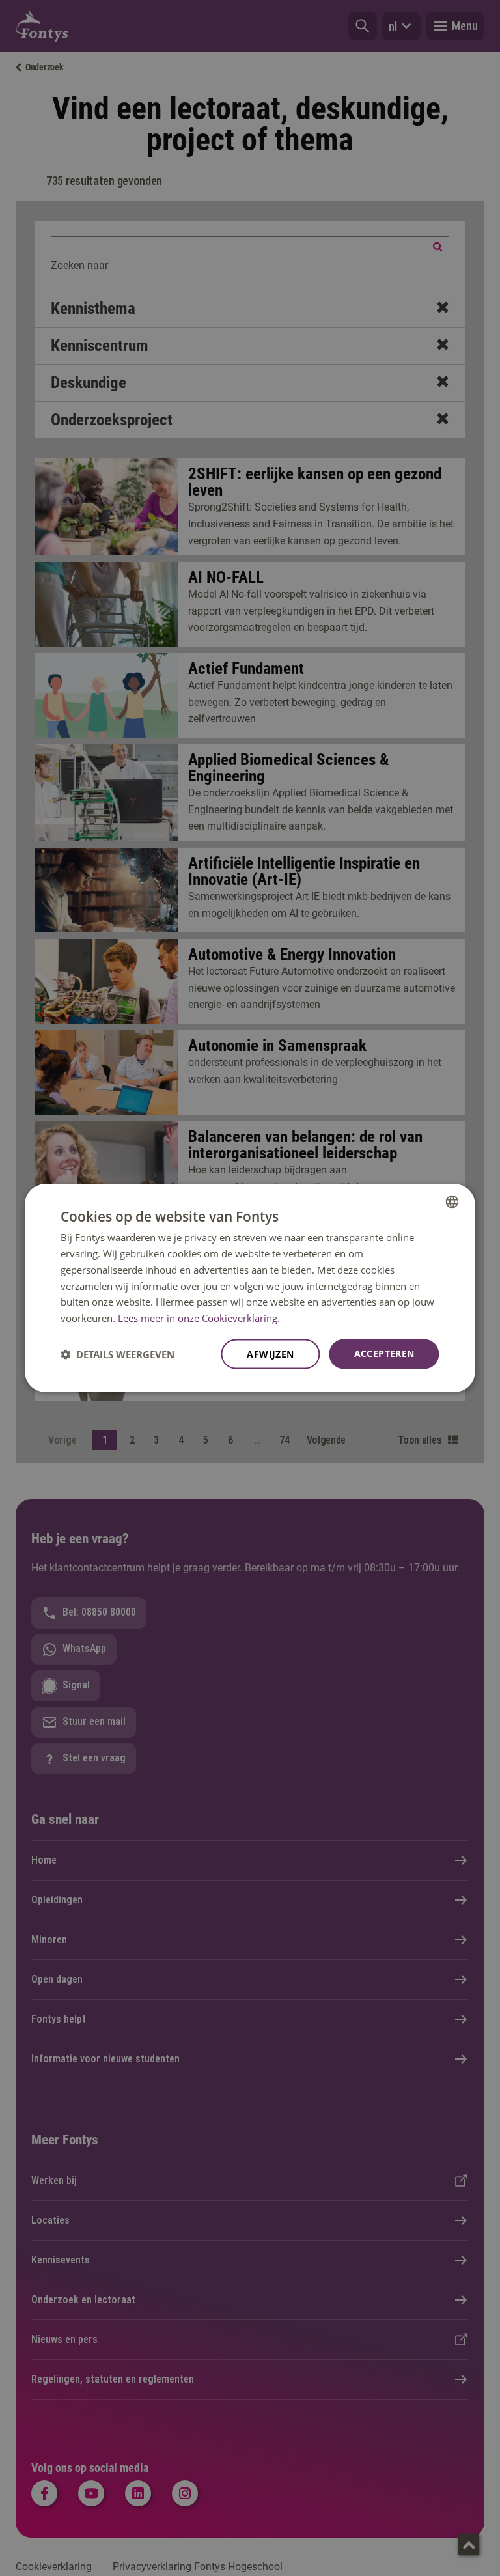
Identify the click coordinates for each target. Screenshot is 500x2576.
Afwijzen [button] (270, 1353)
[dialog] (250, 1288)
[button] (118, 1354)
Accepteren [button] (384, 1353)
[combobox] (452, 1202)
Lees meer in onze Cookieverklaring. (199, 1318)
